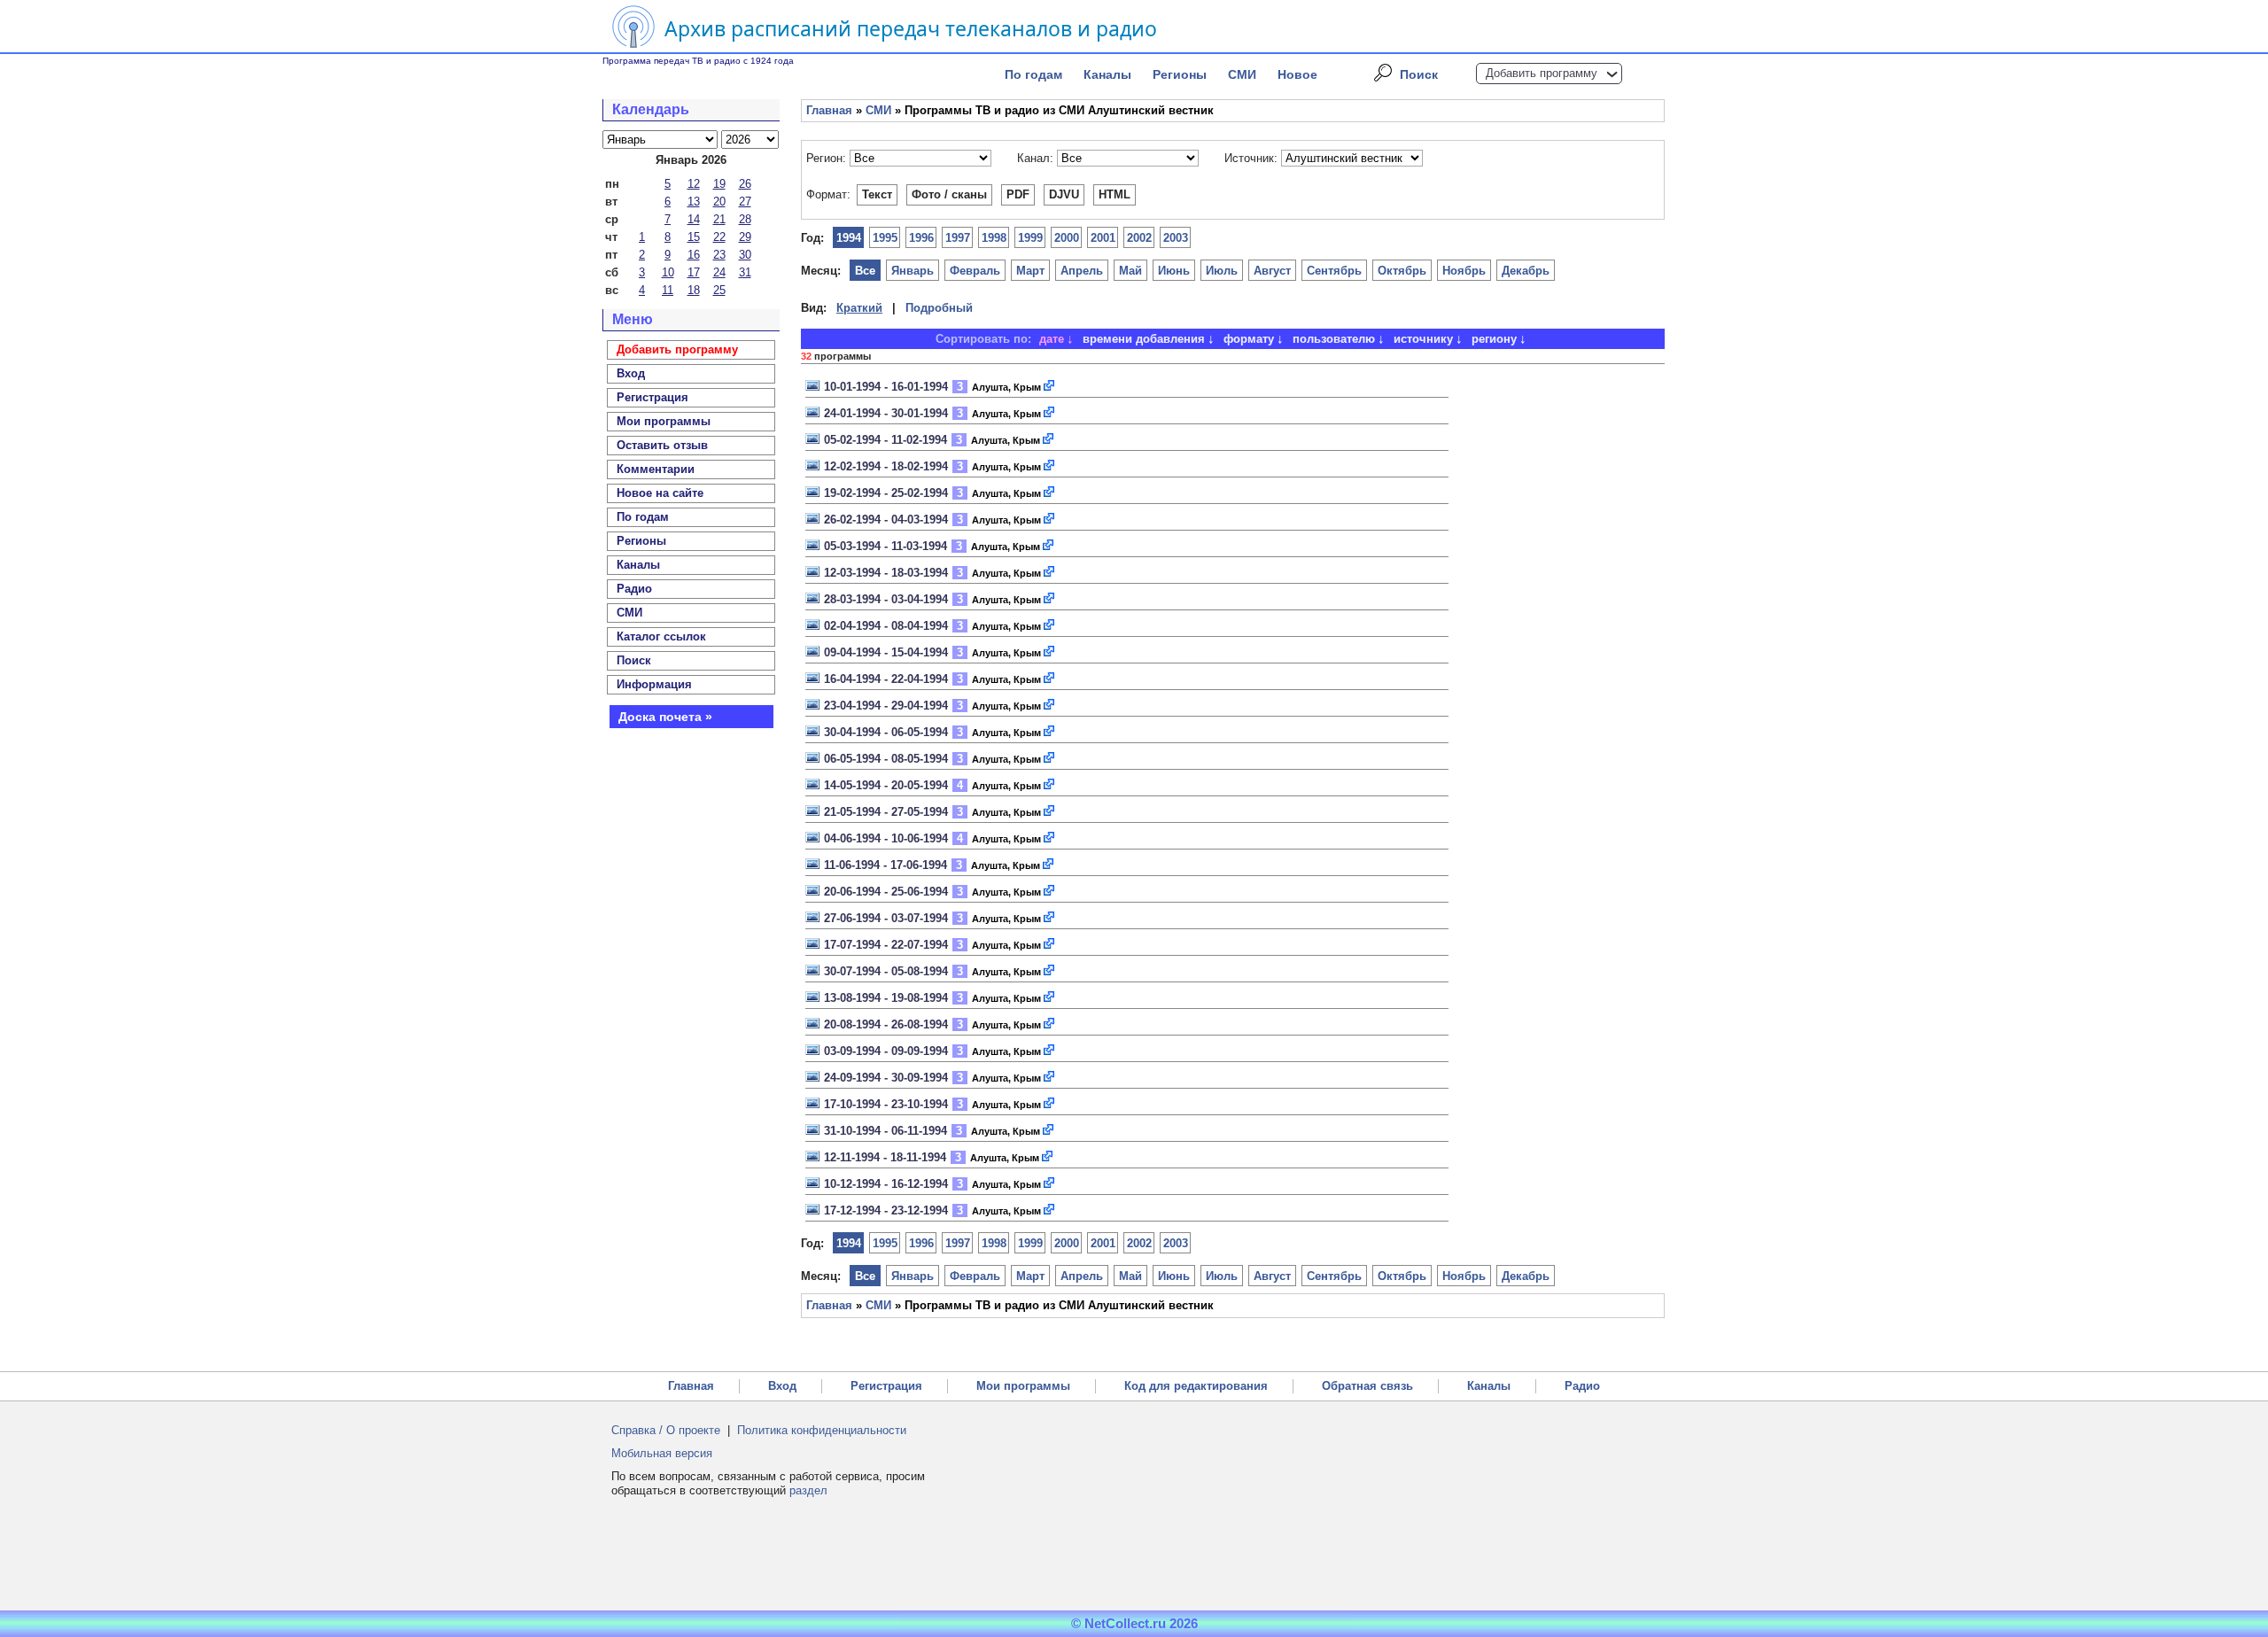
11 (668, 290)
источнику (1423, 339)
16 (694, 255)
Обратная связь (1367, 1386)
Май (1130, 271)
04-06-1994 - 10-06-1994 (886, 838)
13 (694, 202)
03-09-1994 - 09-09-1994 (886, 1051)
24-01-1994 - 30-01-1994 (886, 413)
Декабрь (1526, 271)
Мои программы (664, 421)
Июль (1222, 271)
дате (1052, 339)
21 (719, 219)
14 (694, 219)
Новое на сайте (660, 493)
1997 (958, 238)
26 (745, 184)
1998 (994, 238)
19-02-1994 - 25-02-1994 (886, 493)
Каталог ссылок (661, 636)
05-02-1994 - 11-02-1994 (885, 440)
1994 (849, 238)
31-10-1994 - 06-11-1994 (885, 1131)
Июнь (1174, 271)
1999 (1030, 238)
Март (1030, 271)
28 (745, 219)
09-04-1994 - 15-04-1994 (886, 652)
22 (719, 237)
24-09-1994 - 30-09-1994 (886, 1078)
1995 (885, 238)
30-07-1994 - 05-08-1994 (886, 971)
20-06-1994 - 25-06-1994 (886, 892)
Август (1272, 271)
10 (668, 272)
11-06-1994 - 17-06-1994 (885, 865)
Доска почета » (665, 717)
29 (745, 237)
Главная (829, 110)
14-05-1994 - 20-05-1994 (886, 785)
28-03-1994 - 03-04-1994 (886, 599)
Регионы (1180, 74)
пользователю (1334, 339)
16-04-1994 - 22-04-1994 (886, 679)
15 (694, 237)
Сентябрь (1334, 271)
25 (719, 290)
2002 (1139, 238)
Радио (634, 589)
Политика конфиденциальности (822, 1430)
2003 (1176, 238)
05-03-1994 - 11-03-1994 (885, 546)
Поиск (1419, 74)
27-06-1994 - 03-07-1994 (886, 918)
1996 (921, 238)
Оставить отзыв (662, 445)
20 (719, 202)
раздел (808, 1490)
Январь (913, 271)
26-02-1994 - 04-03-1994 (886, 520)
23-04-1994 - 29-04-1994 (886, 706)
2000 (1067, 238)
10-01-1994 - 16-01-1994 (886, 387)
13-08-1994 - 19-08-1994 (886, 998)
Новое (1297, 74)
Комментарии (656, 469)
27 (745, 202)
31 (745, 272)
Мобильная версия (662, 1453)
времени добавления (1144, 339)
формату (1249, 339)
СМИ (1242, 74)
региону (1494, 339)
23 (719, 255)
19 (719, 184)
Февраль (975, 271)
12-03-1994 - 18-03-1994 (886, 573)
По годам (1033, 74)
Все (865, 271)
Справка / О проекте (666, 1430)
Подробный (939, 308)
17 (694, 272)
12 (694, 184)
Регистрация (886, 1386)
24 (719, 272)
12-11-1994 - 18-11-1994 (885, 1157)
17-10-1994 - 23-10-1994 (886, 1104)
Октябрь (1402, 271)
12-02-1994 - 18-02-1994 (886, 466)
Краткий (859, 308)
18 (694, 290)
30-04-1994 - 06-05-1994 (886, 732)
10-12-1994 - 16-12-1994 (886, 1184)
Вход (782, 1386)
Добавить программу (1542, 73)
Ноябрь (1464, 271)
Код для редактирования (1196, 1386)
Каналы (1107, 74)
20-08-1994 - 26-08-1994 (886, 1024)
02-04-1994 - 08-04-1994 (886, 626)
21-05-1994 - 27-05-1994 (886, 812)
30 (745, 255)
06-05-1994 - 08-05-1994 (886, 759)
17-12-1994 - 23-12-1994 (886, 1210)
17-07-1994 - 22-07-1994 (886, 945)
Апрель (1082, 271)
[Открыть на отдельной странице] (1050, 387)
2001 (1103, 238)
